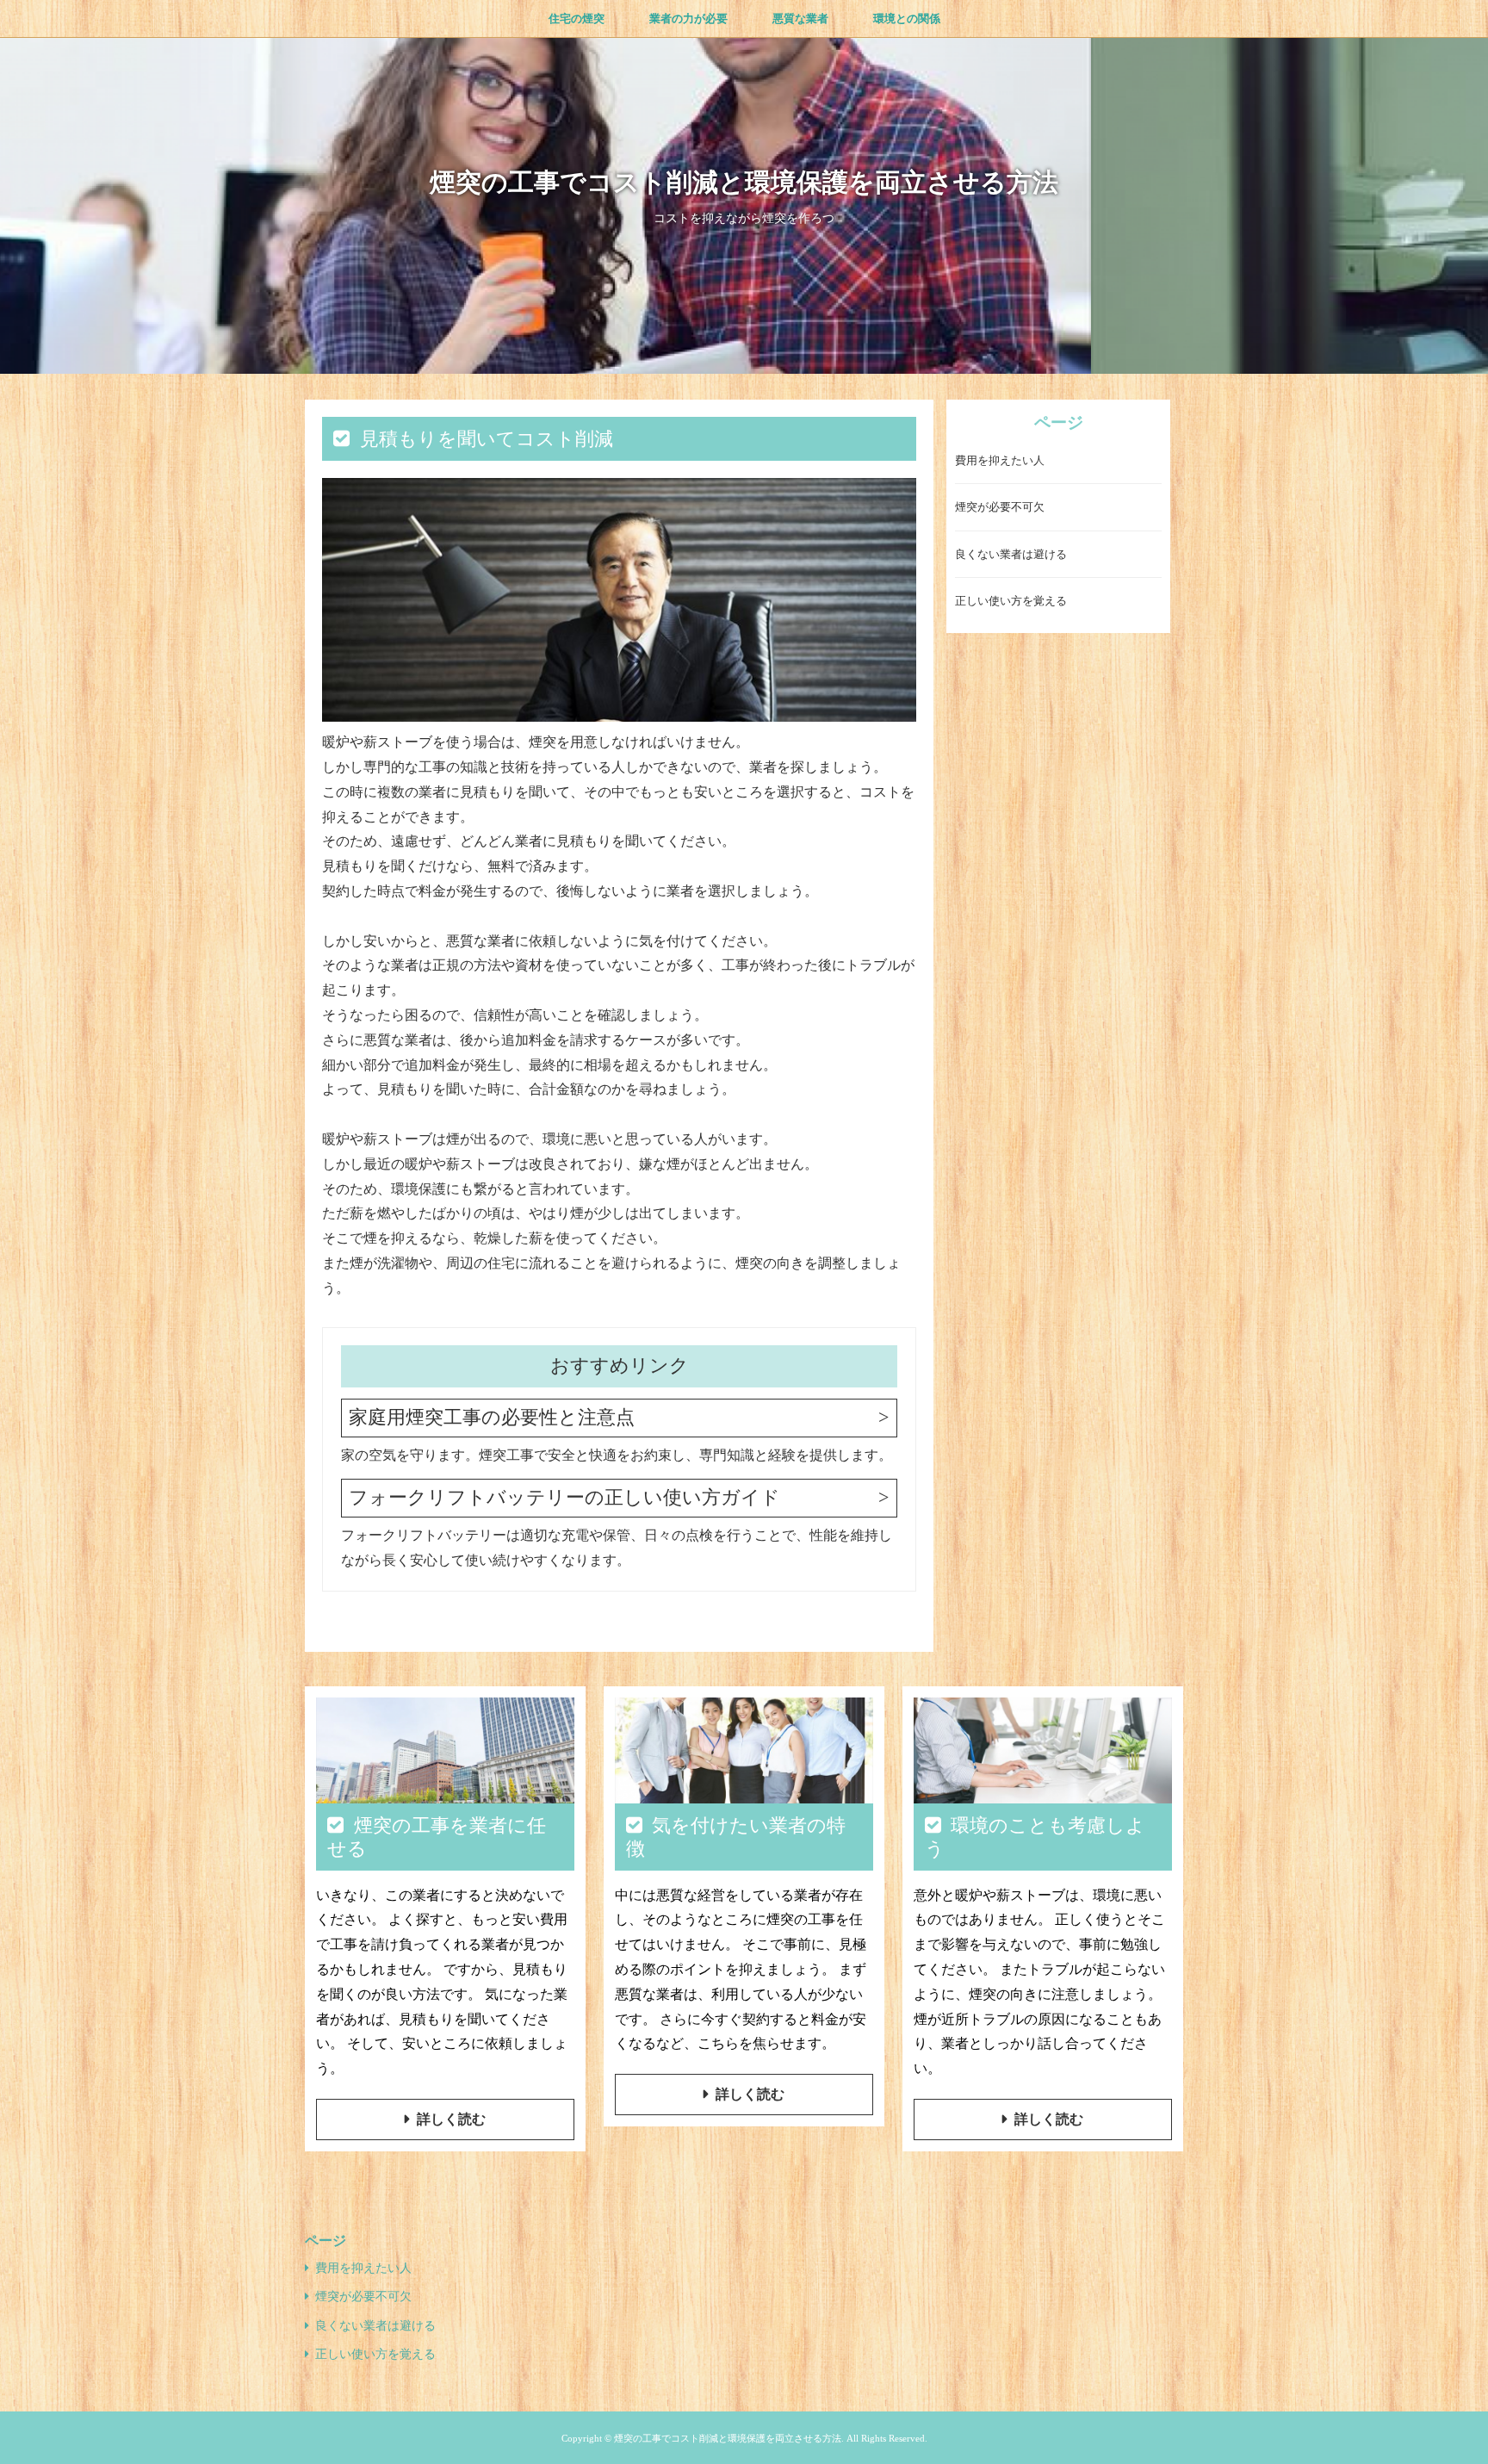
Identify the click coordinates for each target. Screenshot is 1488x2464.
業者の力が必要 (688, 19)
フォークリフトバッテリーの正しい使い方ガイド (564, 1497)
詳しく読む (451, 2119)
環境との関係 (907, 19)
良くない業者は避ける (1011, 555)
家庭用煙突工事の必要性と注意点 (492, 1417)
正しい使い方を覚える (1011, 602)
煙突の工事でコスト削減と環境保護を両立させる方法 (744, 182)
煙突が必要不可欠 (1000, 508)
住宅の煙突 (577, 19)
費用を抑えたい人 (1000, 461)
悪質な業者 (800, 19)
